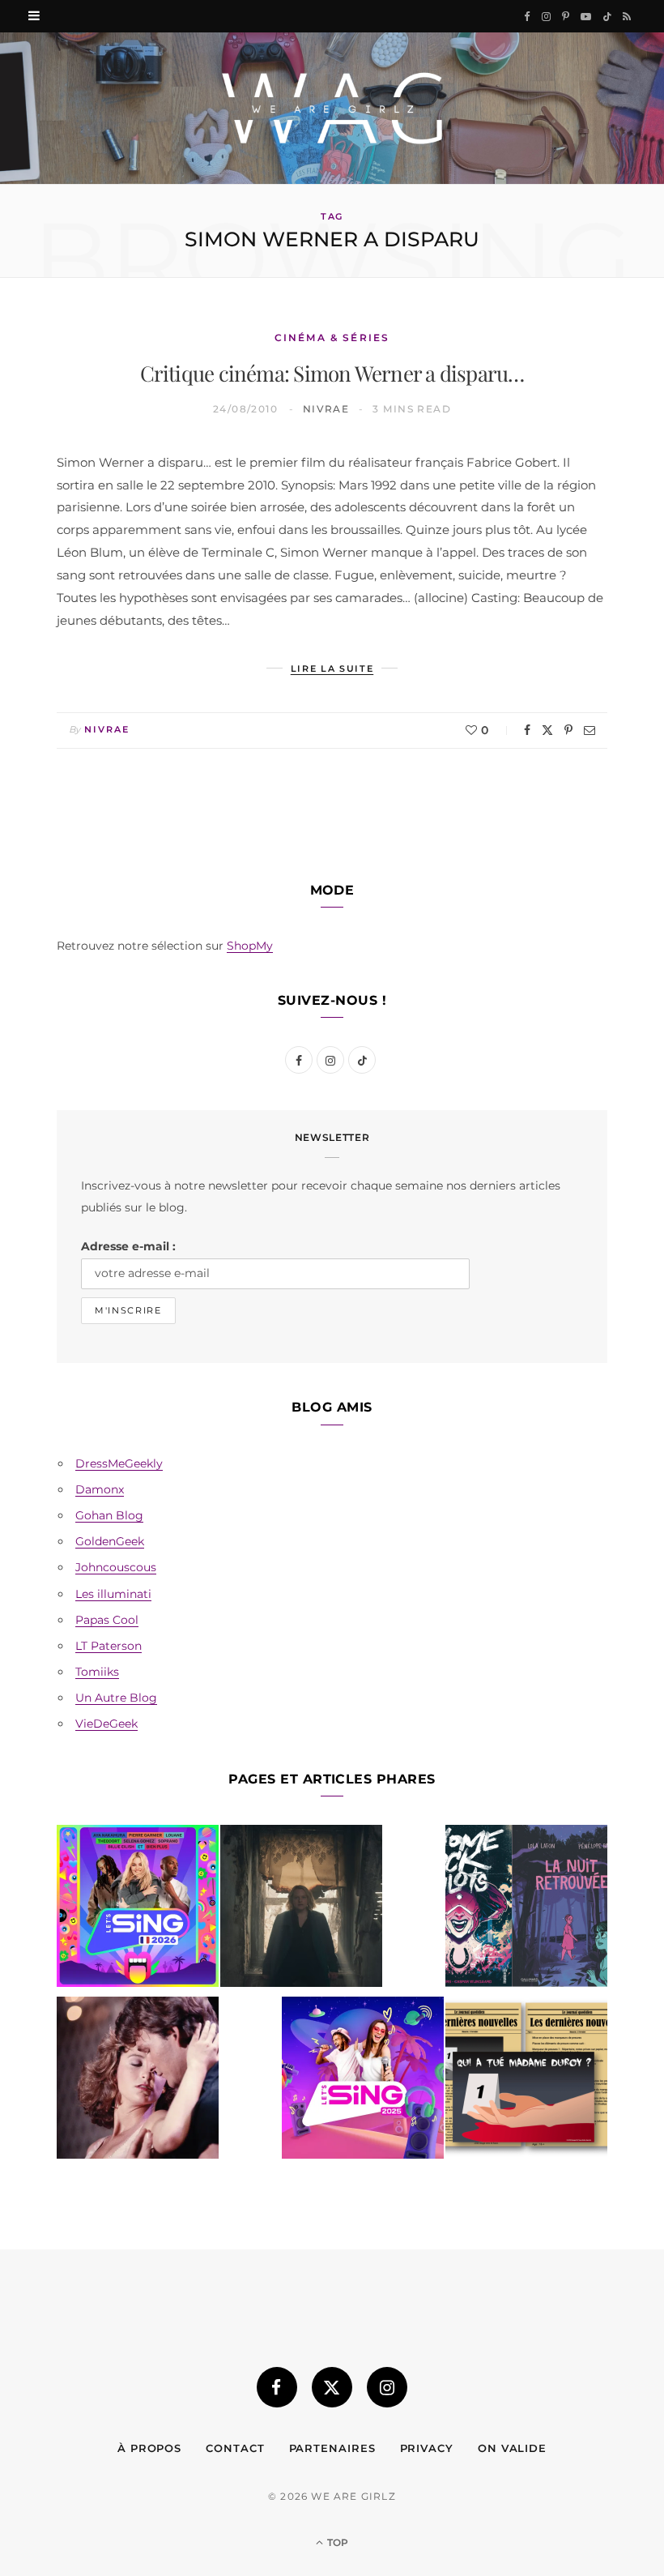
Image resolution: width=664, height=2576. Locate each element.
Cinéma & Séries (332, 337)
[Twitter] (547, 730)
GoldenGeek (110, 1541)
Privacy (427, 2448)
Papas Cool (107, 1620)
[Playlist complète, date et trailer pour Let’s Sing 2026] (138, 1909)
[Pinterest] (568, 730)
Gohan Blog (109, 1515)
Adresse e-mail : (128, 1246)
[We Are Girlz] (332, 108)
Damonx (100, 1489)
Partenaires (332, 2448)
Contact (235, 2448)
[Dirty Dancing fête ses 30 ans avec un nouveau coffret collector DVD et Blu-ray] (138, 2081)
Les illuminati (113, 1594)
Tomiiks (97, 1672)
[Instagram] (387, 2387)
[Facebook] (527, 730)
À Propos (149, 2448)
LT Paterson (109, 1646)
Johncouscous (116, 1567)
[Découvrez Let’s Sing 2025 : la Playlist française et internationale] (363, 2081)
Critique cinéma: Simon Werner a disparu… (332, 373)
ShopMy (250, 946)
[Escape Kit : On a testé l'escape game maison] (526, 2081)
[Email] (590, 730)
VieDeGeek (106, 1724)
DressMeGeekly (119, 1463)
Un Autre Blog (116, 1698)
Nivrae (326, 409)
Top (336, 2542)
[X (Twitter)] (332, 2387)
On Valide (512, 2448)
